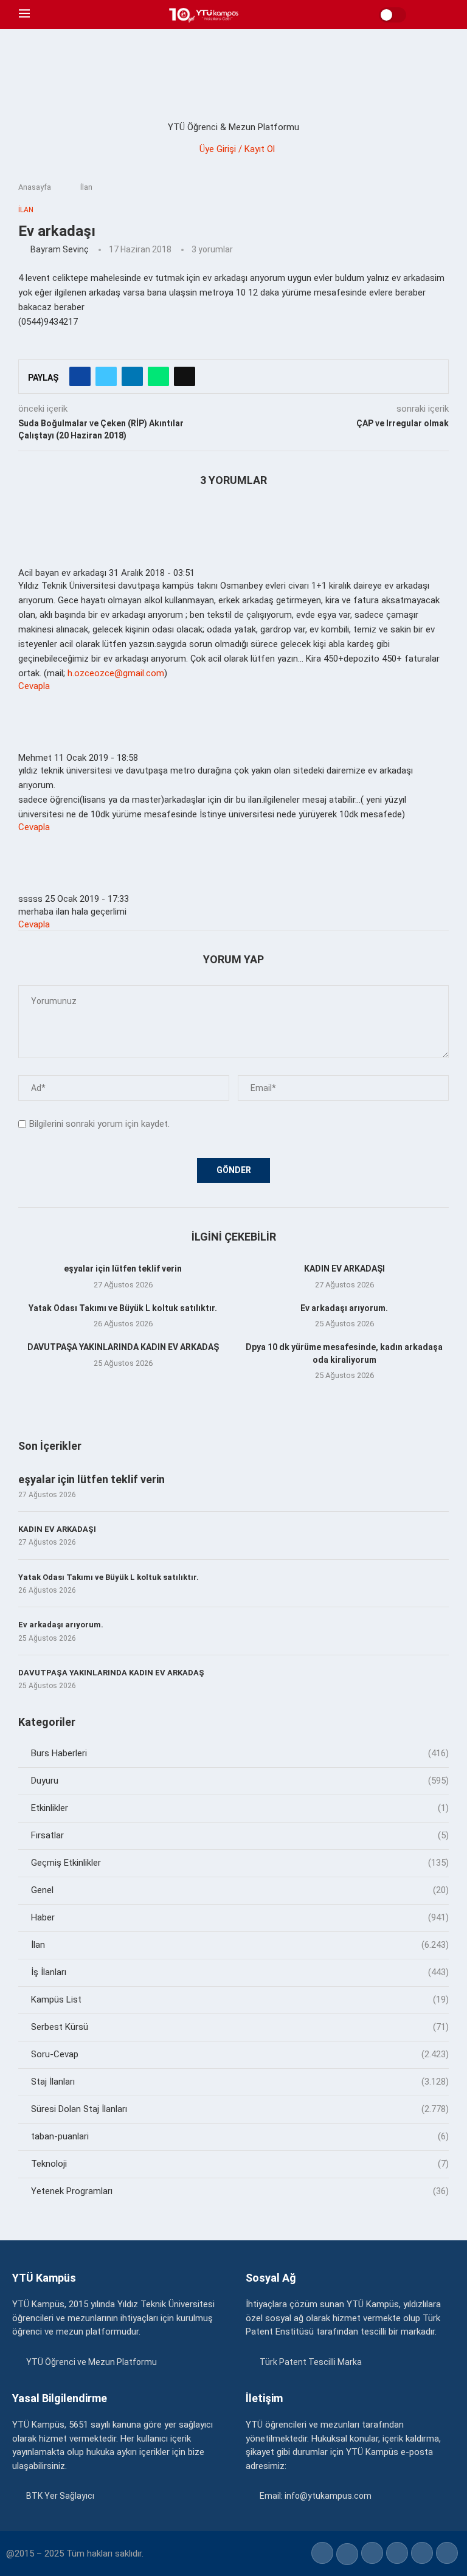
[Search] (442, 15)
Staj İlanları (240, 2082)
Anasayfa (35, 187)
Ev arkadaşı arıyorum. (344, 1308)
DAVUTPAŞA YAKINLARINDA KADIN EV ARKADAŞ (123, 1347)
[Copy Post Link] (185, 376)
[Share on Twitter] (106, 376)
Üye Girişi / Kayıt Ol (237, 149)
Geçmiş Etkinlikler (240, 1863)
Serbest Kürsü (240, 2027)
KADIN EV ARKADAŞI (344, 1269)
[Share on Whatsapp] (158, 376)
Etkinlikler (240, 1808)
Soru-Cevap (240, 2054)
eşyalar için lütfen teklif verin (123, 1269)
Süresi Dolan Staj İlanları (240, 2109)
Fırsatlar (240, 1835)
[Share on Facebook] (80, 376)
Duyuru (240, 1781)
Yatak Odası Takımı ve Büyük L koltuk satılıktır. (123, 1308)
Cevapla (34, 686)
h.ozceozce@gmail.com (116, 673)
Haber (240, 1917)
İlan (86, 187)
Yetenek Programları (240, 2191)
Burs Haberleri (240, 1753)
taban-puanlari (240, 2136)
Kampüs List (240, 2000)
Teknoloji (240, 2164)
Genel (240, 1890)
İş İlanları (240, 1972)
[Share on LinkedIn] (132, 376)
